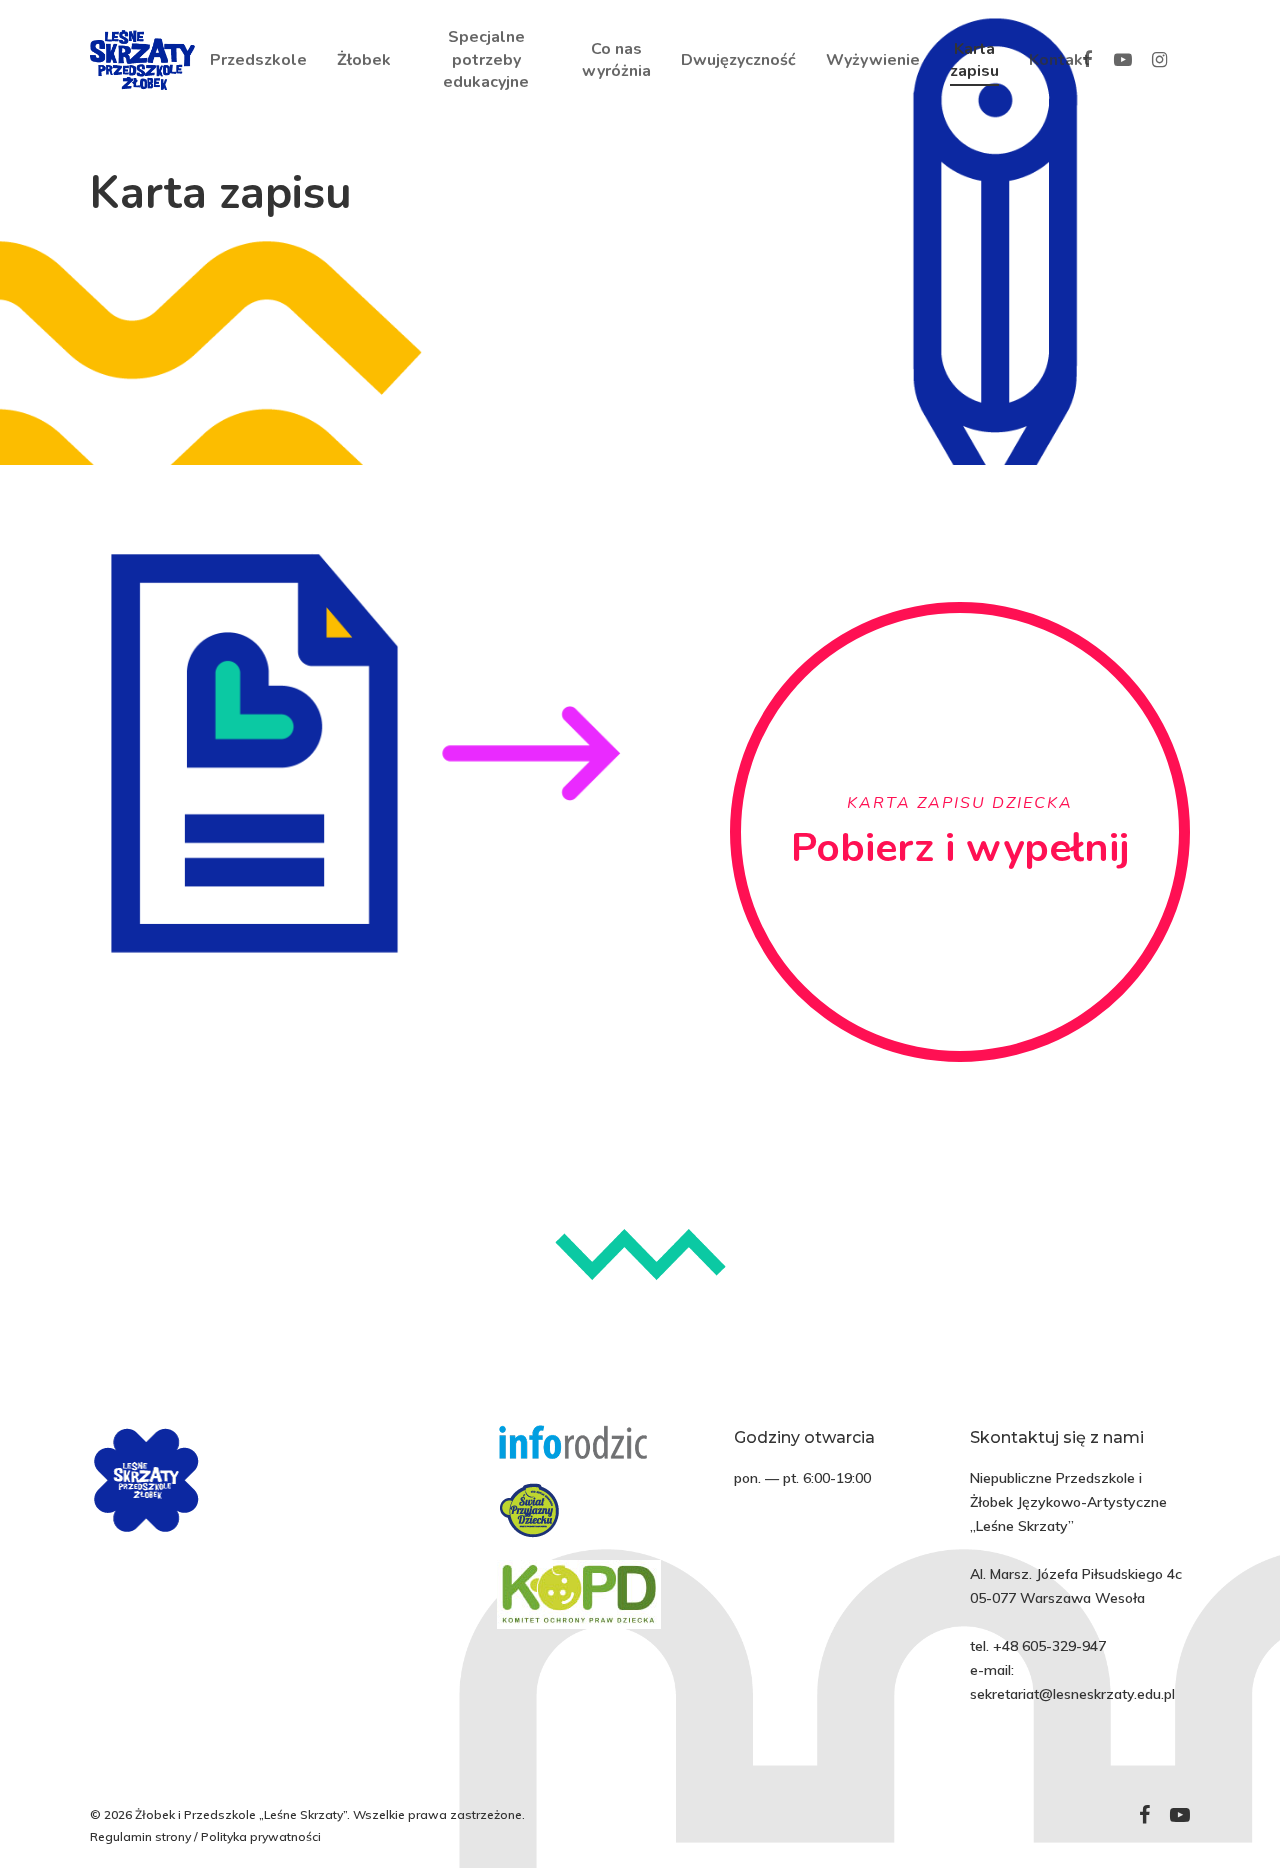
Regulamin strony (140, 1836)
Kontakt (1059, 60)
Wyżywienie (873, 60)
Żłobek (364, 60)
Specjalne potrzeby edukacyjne (486, 59)
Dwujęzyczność (738, 60)
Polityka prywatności (261, 1836)
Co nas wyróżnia (616, 60)
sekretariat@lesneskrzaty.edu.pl (1072, 1694)
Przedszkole (258, 60)
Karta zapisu (974, 60)
